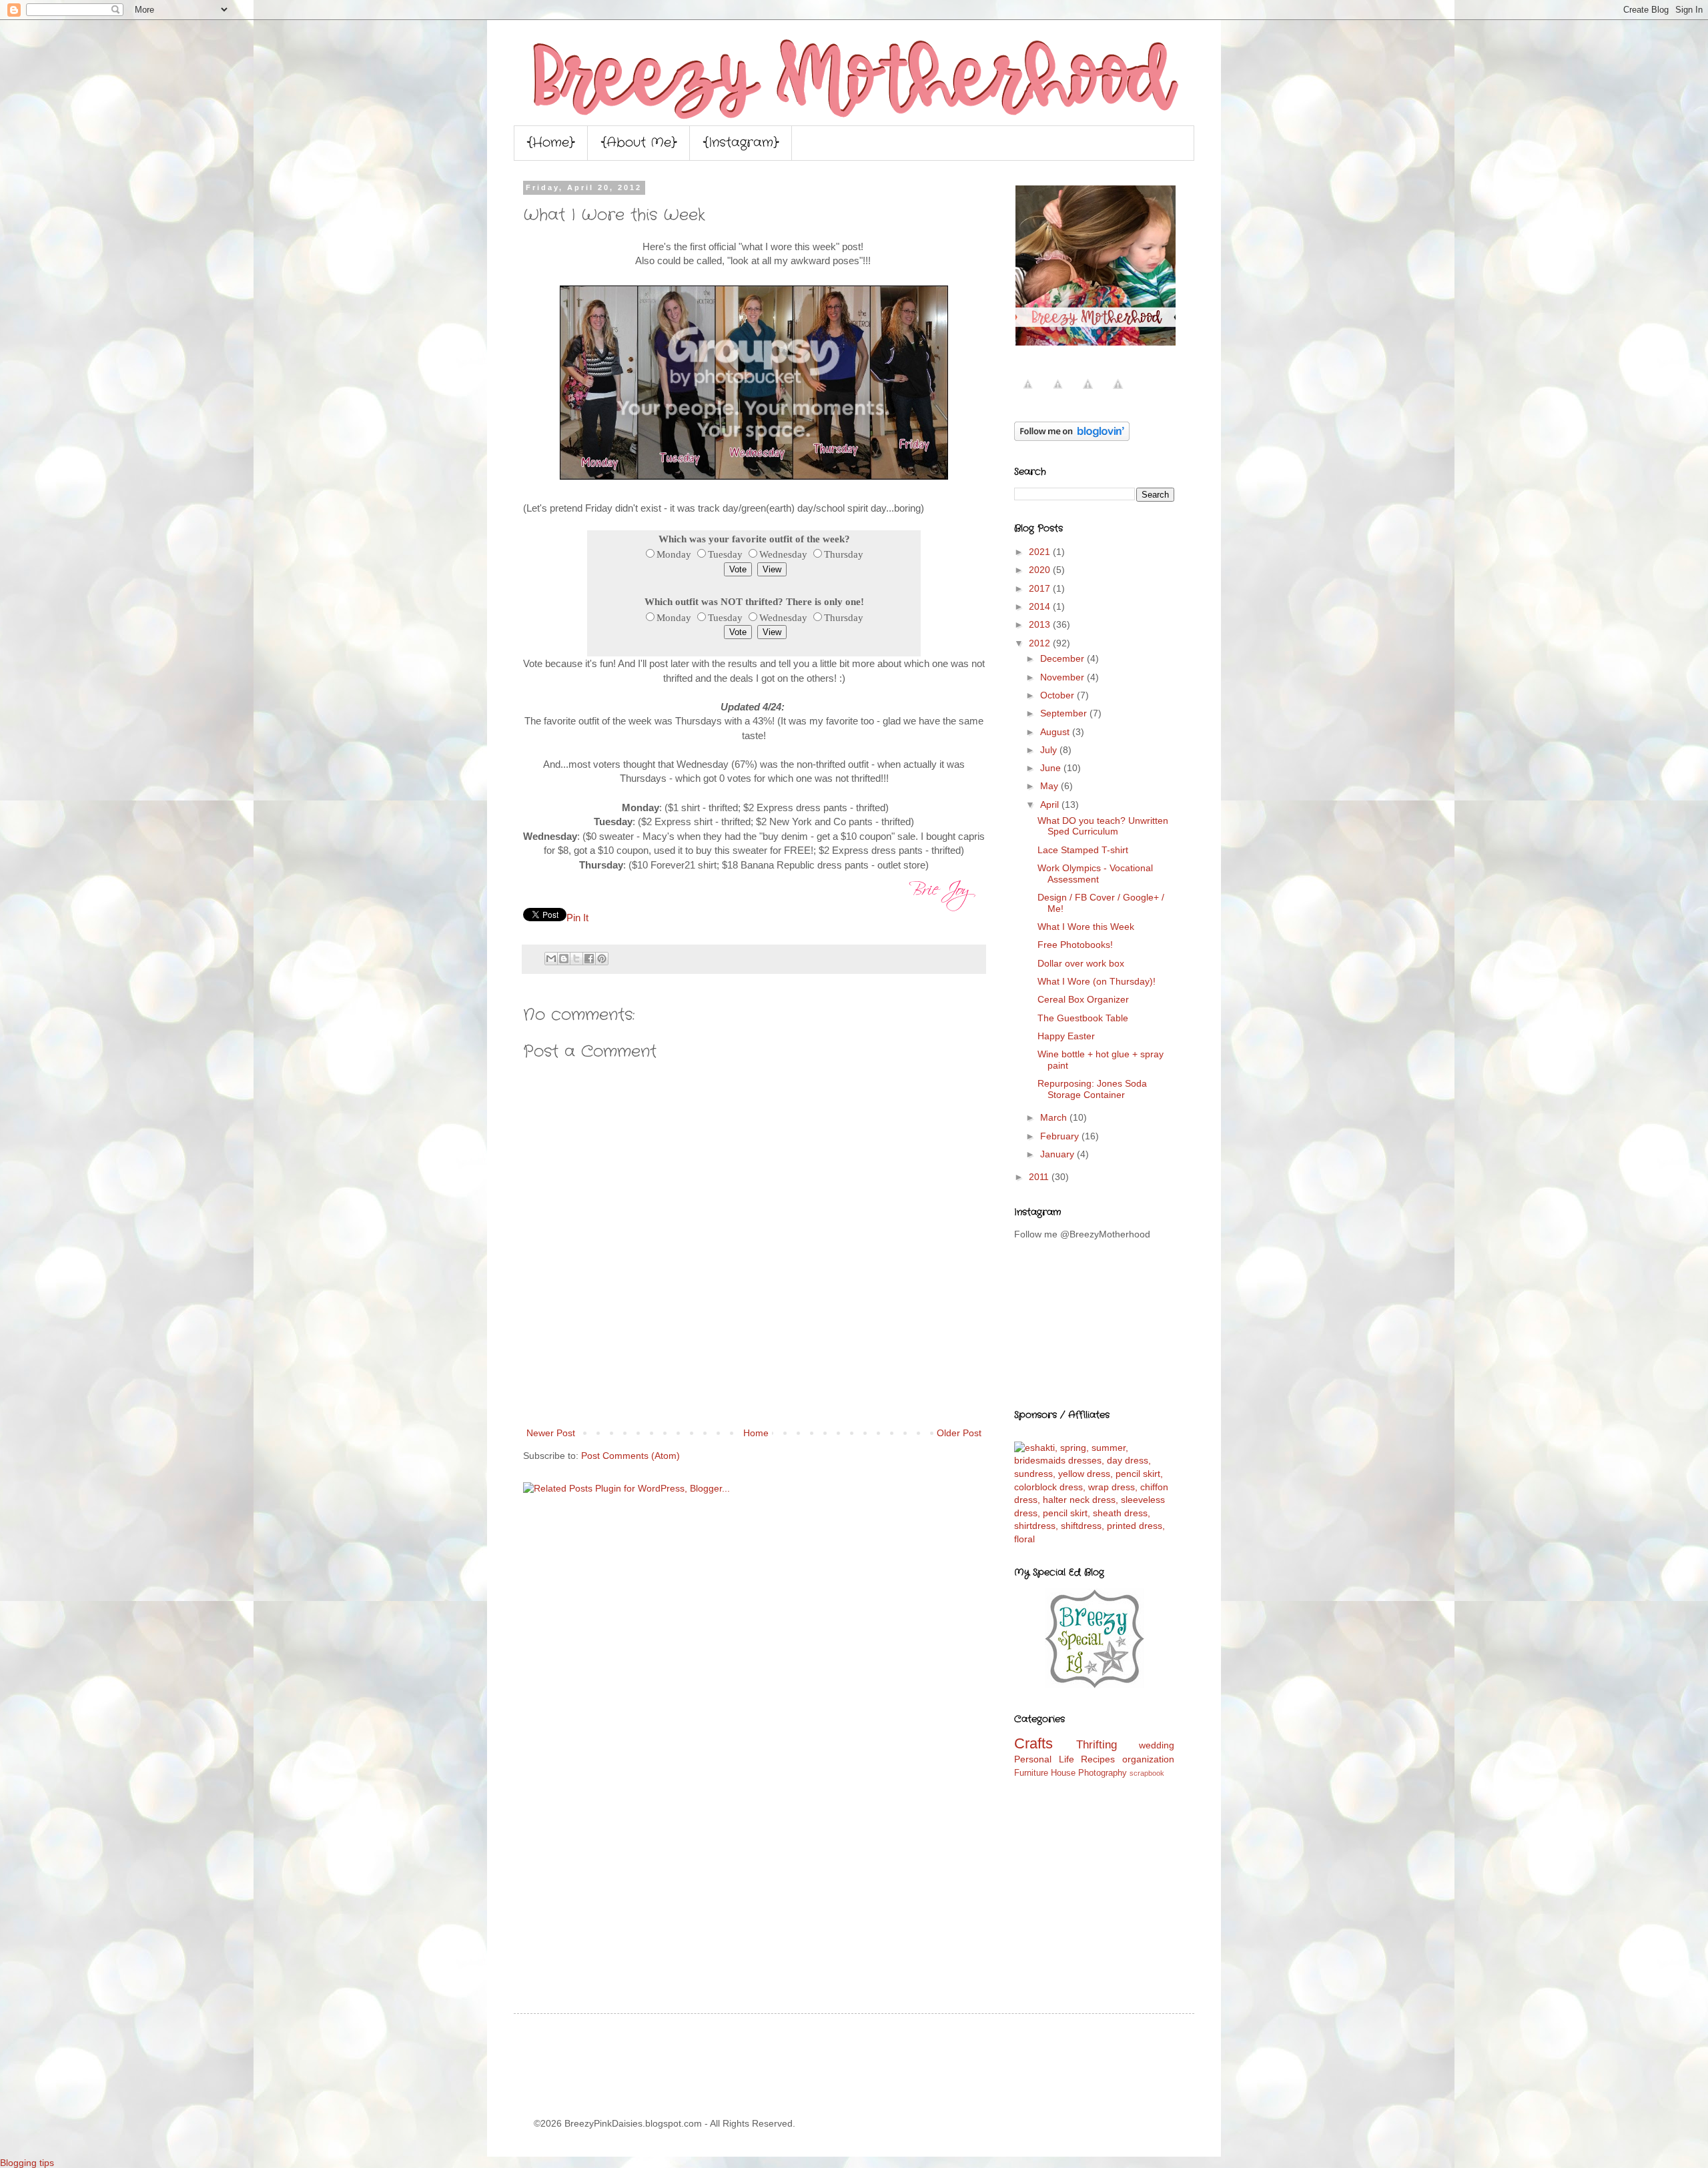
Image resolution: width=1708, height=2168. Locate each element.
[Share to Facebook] (589, 959)
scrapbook (1147, 1773)
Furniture (1031, 1773)
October (1058, 695)
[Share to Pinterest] (602, 959)
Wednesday (783, 554)
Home (756, 1433)
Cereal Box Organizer (1083, 999)
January (1058, 1154)
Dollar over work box (1081, 963)
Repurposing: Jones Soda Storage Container (1092, 1089)
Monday (674, 554)
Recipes (1098, 1759)
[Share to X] (576, 959)
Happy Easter (1066, 1036)
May (1050, 786)
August (1056, 732)
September (1065, 713)
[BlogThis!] (564, 959)
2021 (1041, 552)
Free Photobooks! (1075, 945)
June (1052, 768)
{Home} (551, 143)
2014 (1041, 606)
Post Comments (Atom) (630, 1456)
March (1055, 1117)
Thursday (844, 554)
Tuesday (725, 554)
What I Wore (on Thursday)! (1097, 981)
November (1063, 677)
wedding (1157, 1745)
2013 (1041, 624)
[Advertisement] (754, 1388)
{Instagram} (741, 143)
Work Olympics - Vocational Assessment (1095, 874)
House (1063, 1773)
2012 (1041, 643)
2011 (1040, 1177)
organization (1148, 1759)
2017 (1041, 588)
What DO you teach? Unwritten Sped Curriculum (1103, 826)
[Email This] (551, 959)
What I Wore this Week (1086, 927)
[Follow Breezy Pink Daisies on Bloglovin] (1072, 438)
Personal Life (1044, 1759)
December (1063, 658)
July (1050, 750)
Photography (1103, 1773)
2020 (1041, 570)
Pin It (577, 918)
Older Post (959, 1433)
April (1051, 804)
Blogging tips (27, 2163)
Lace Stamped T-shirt (1083, 850)
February (1061, 1136)
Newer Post (551, 1433)
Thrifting (1097, 1745)
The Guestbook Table (1083, 1018)
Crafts (1033, 1743)
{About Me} (639, 143)
